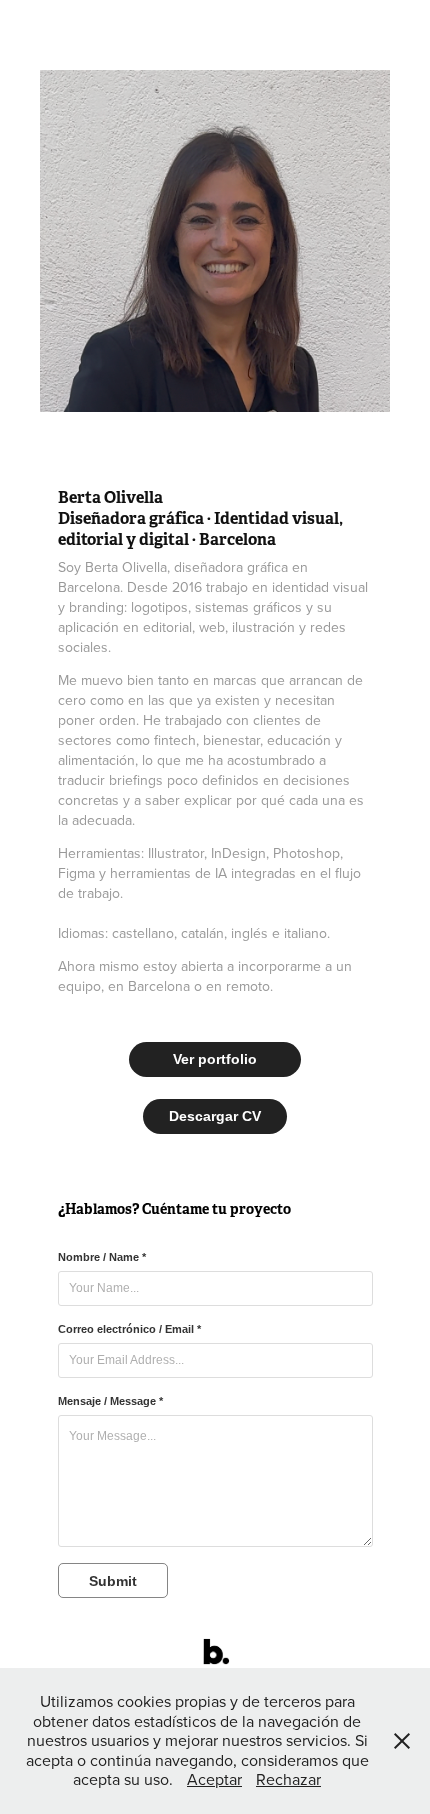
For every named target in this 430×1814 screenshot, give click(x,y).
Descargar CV (215, 1116)
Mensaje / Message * (110, 1401)
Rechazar (288, 1779)
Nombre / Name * (102, 1257)
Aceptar (214, 1779)
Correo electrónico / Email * (129, 1329)
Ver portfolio (215, 1059)
